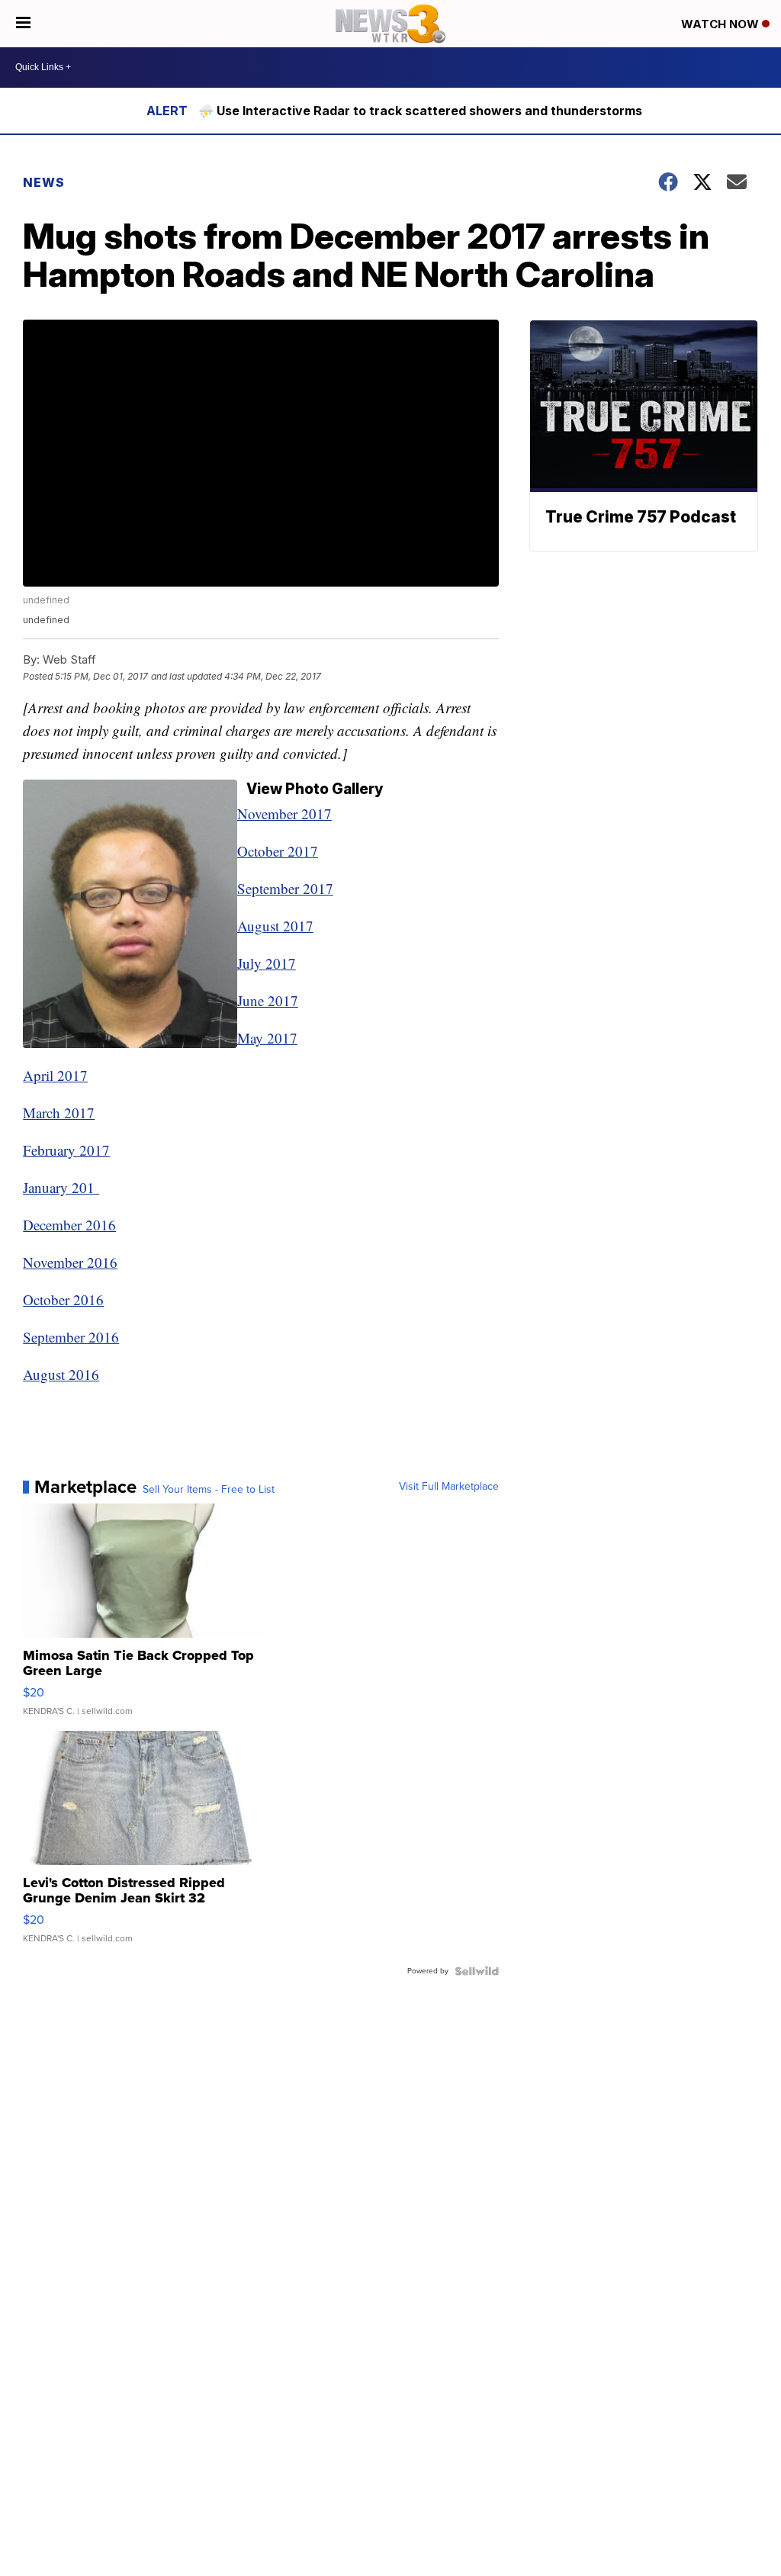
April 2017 (55, 1075)
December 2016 (69, 1225)
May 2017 (267, 1038)
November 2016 (70, 1262)
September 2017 (285, 888)
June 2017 (268, 1000)
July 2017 (267, 963)
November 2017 (284, 814)
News (44, 182)
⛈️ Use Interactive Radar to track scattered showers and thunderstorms (420, 111)
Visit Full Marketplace (449, 1487)
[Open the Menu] (23, 24)
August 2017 (275, 926)
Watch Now (722, 24)
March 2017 (59, 1113)
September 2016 (71, 1337)
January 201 (61, 1187)
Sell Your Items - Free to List (209, 1490)
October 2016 (63, 1299)
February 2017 (66, 1150)
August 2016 (61, 1374)
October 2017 (278, 851)
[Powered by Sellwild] (477, 1971)
